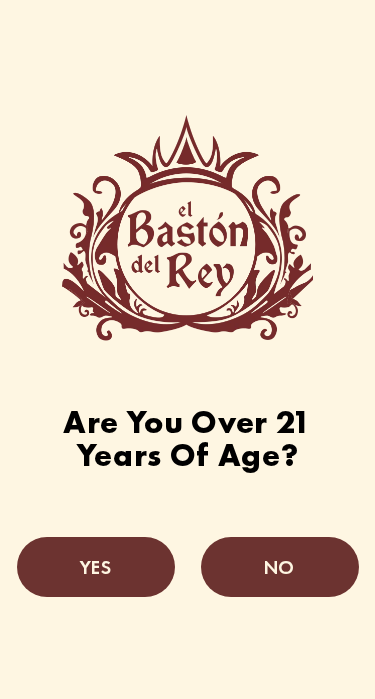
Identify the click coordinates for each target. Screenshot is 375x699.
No (279, 567)
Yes (95, 567)
